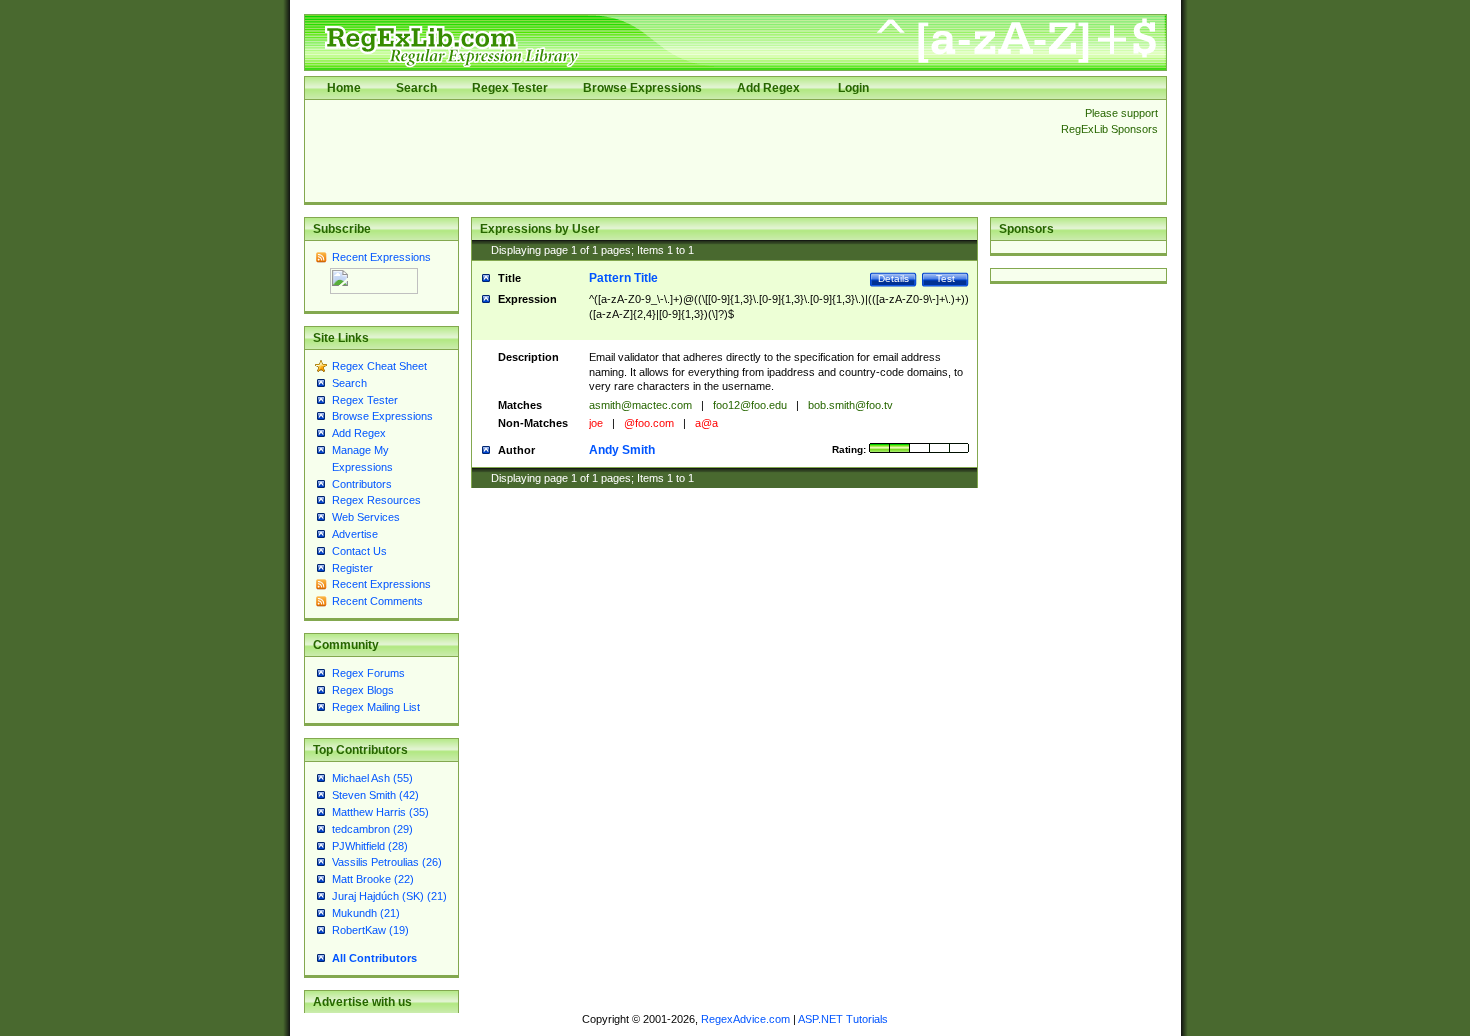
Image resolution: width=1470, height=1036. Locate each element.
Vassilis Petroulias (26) (387, 862)
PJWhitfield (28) (370, 846)
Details (893, 278)
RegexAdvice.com (745, 1019)
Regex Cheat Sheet (379, 366)
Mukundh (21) (366, 913)
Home (344, 88)
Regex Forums (368, 673)
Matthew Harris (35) (380, 812)
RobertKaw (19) (370, 930)
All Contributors (374, 958)
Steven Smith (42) (375, 795)
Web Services (366, 517)
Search (416, 88)
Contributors (362, 484)
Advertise (355, 534)
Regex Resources (376, 500)
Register (352, 568)
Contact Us (359, 551)
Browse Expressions (642, 88)
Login (853, 88)
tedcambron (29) (372, 829)
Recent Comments (377, 601)
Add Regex (768, 88)
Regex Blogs (363, 690)
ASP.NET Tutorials (843, 1019)
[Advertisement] (677, 151)
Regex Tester (510, 88)
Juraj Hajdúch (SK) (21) (389, 896)
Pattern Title (623, 278)
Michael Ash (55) (372, 778)
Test (945, 278)
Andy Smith (622, 450)
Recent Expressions (381, 257)
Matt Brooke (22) (373, 879)
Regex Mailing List (376, 707)
